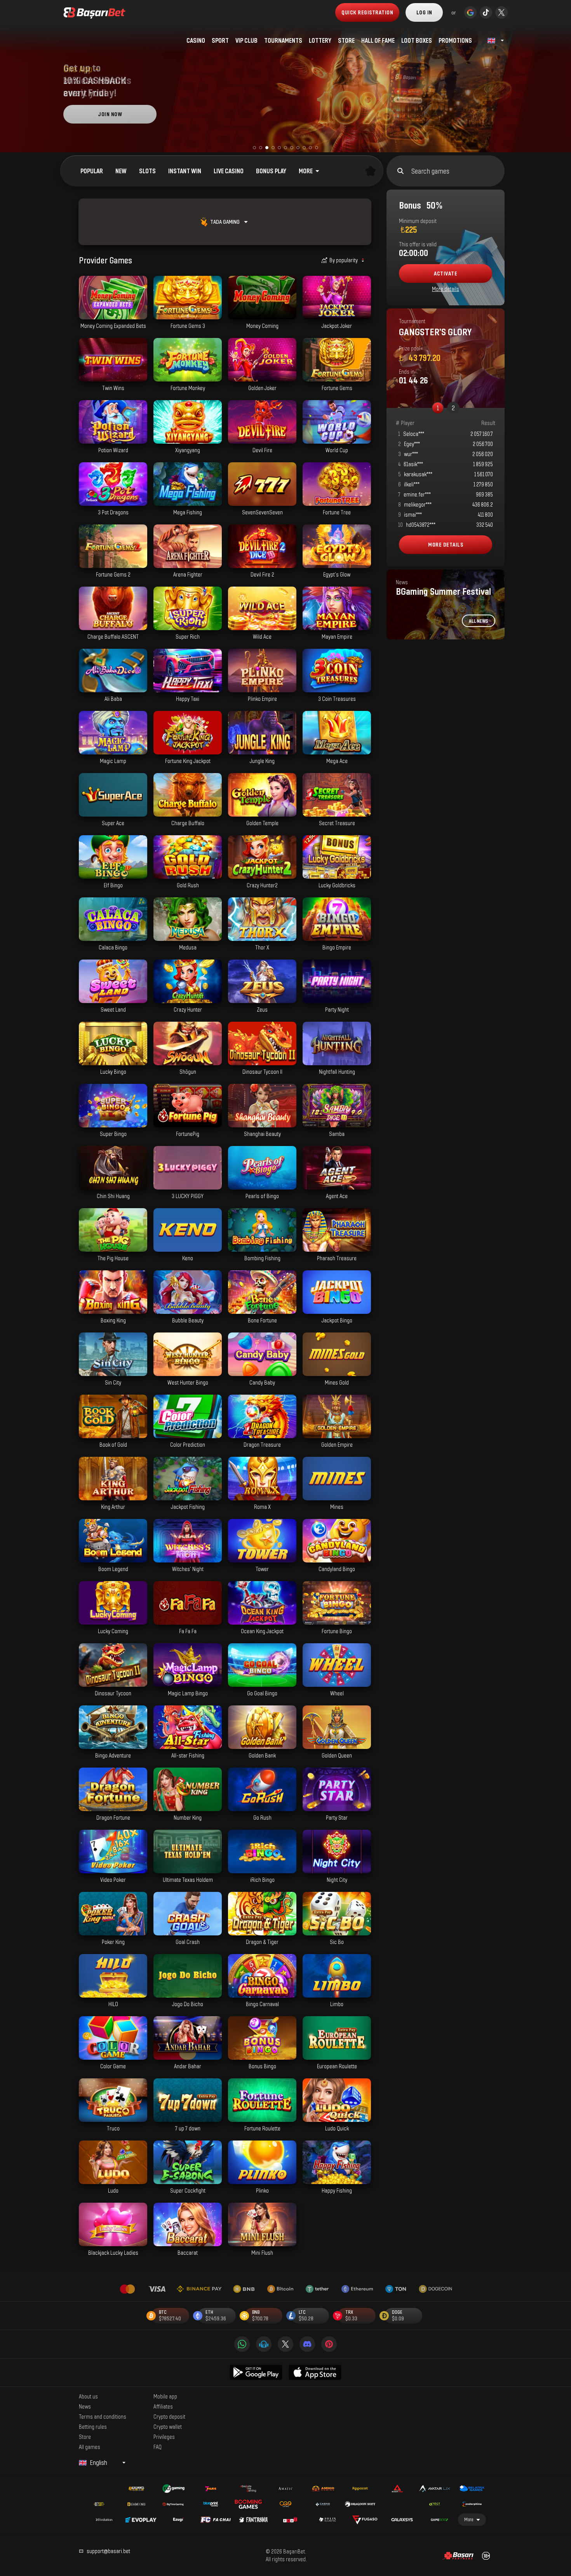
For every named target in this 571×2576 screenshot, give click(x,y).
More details (446, 289)
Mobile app (165, 2396)
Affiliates (163, 2406)
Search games (430, 171)
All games (90, 2447)
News (85, 2406)
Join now (110, 114)
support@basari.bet (108, 2551)
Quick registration (367, 12)
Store (85, 2437)
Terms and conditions (103, 2416)
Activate (446, 273)
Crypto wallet (168, 2426)
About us (88, 2396)
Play (113, 315)
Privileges (164, 2437)
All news (479, 621)
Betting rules (93, 2426)
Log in (424, 12)
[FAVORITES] (371, 171)
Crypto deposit (169, 2416)
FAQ (158, 2447)
